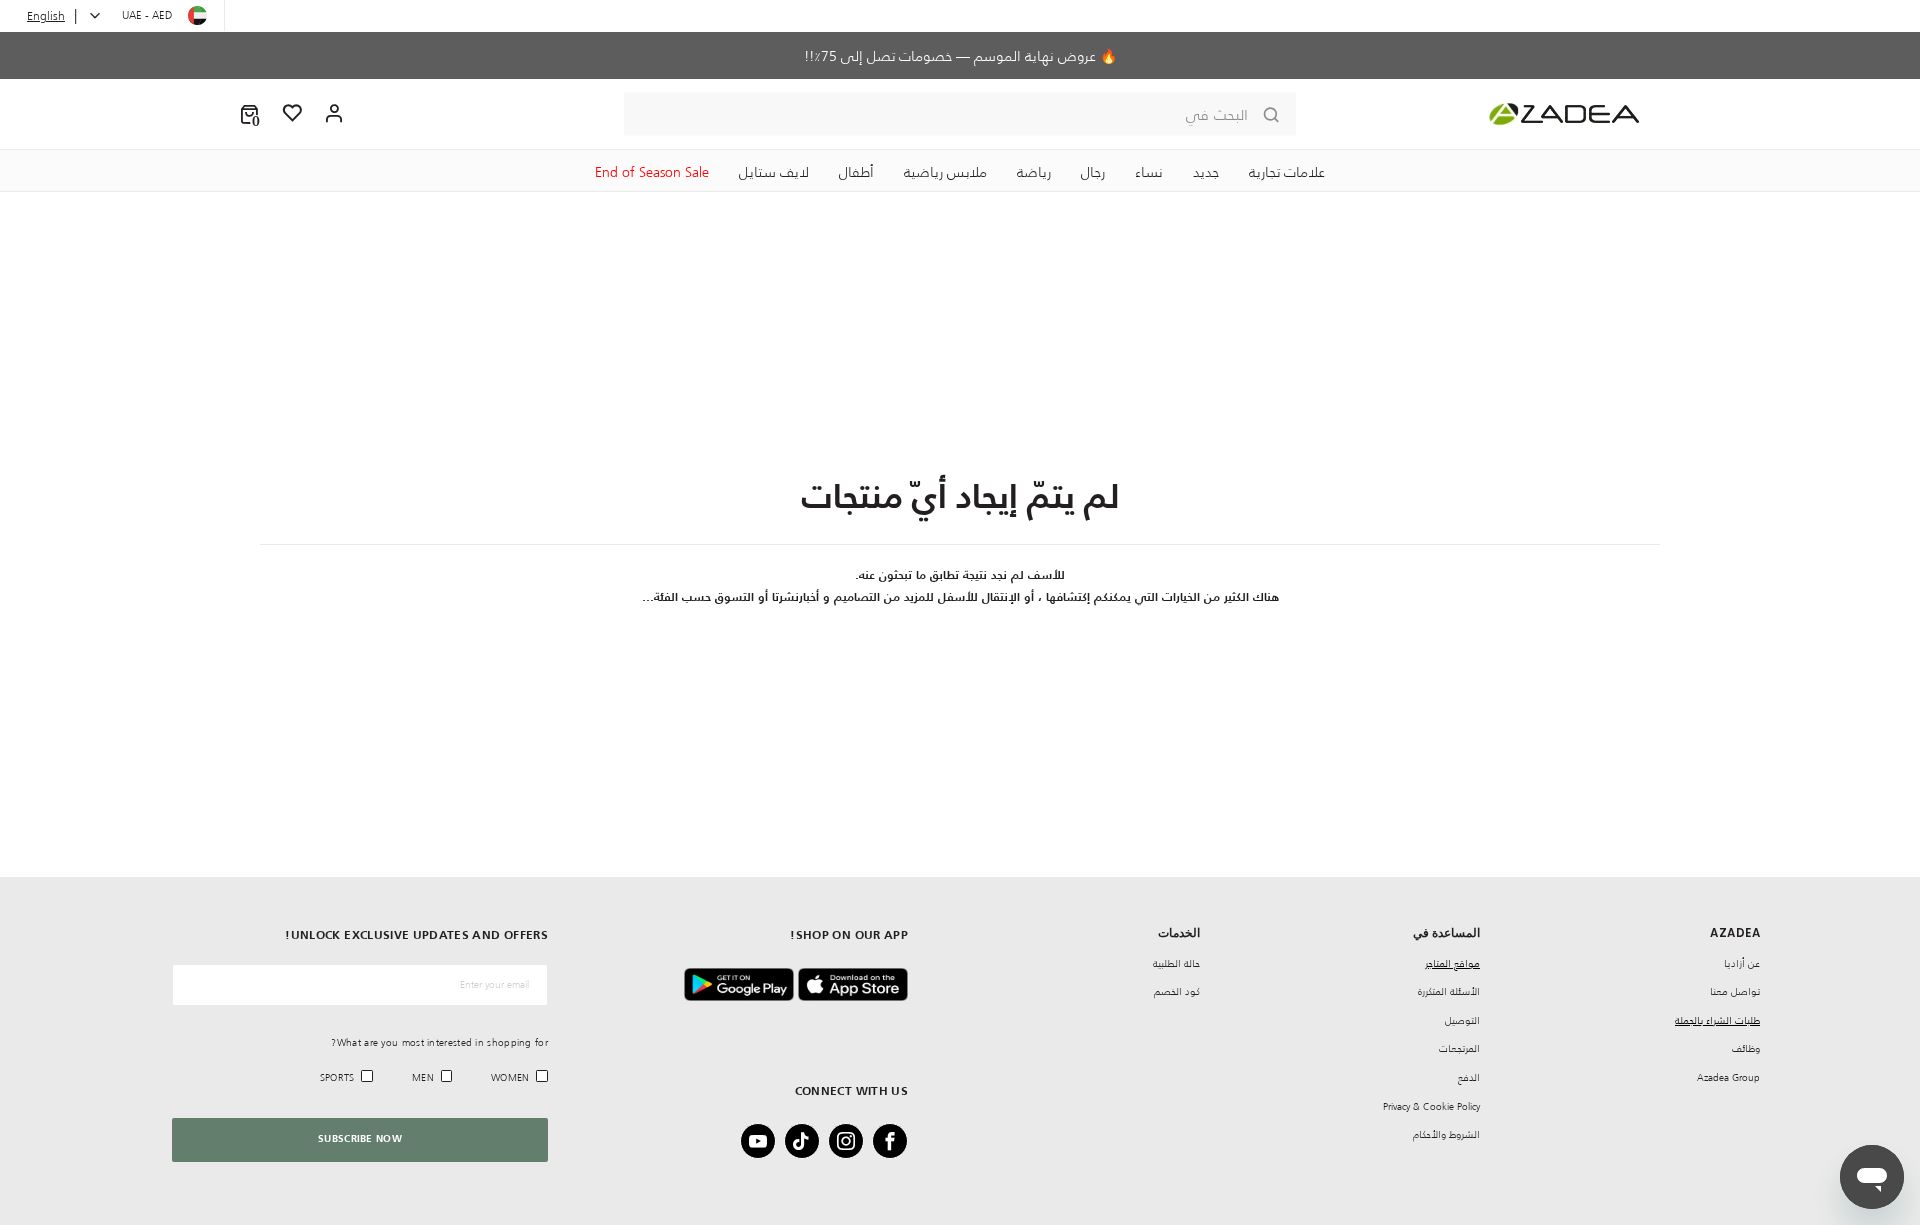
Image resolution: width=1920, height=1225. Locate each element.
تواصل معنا (1735, 991)
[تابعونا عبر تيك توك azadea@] (808, 1141)
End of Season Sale (652, 172)
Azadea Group (1728, 1077)
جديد (1206, 172)
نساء (1149, 172)
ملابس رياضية (945, 172)
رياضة (1034, 172)
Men (423, 1077)
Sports (337, 1077)
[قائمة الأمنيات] (293, 114)
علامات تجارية (1287, 172)
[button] (249, 114)
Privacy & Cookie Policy (1431, 1106)
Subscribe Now (360, 1139)
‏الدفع (1469, 1077)
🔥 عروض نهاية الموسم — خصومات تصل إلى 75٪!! (960, 56)
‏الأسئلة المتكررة (1449, 991)
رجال (1093, 172)
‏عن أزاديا (1742, 963)
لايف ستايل (774, 172)
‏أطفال (856, 172)
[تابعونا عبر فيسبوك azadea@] (896, 1141)
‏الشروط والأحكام (1446, 1134)
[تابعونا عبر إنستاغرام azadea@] (852, 1141)
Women (510, 1077)
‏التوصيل (1462, 1020)
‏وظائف (1746, 1048)
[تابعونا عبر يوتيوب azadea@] (764, 1141)
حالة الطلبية (1176, 963)
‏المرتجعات (1459, 1048)
